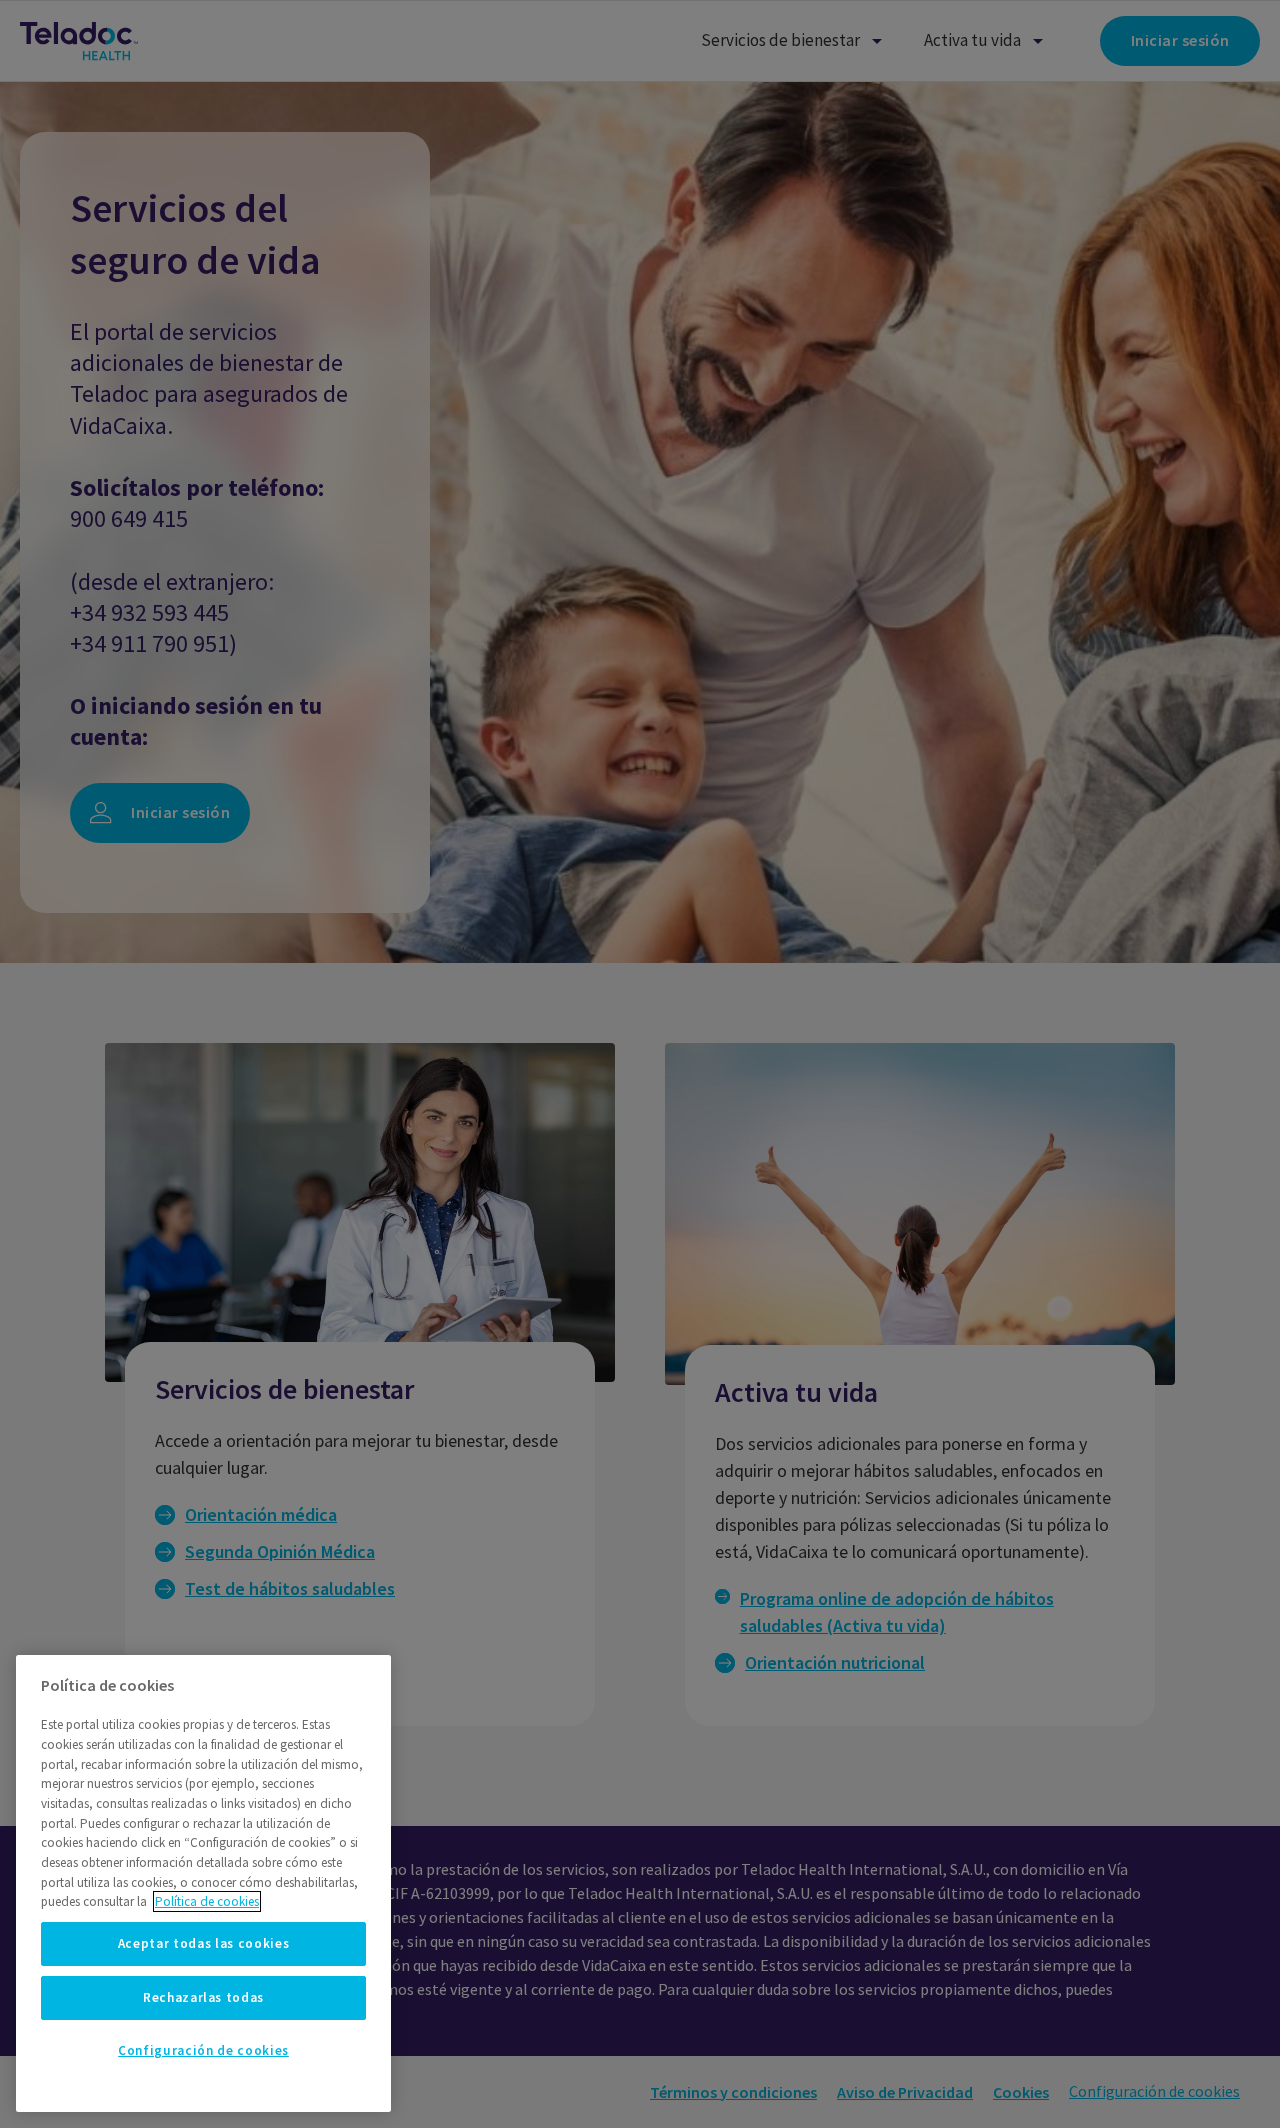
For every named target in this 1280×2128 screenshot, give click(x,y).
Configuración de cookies (203, 2050)
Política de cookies (207, 1901)
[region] (203, 1883)
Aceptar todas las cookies (203, 1943)
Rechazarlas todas (203, 1997)
